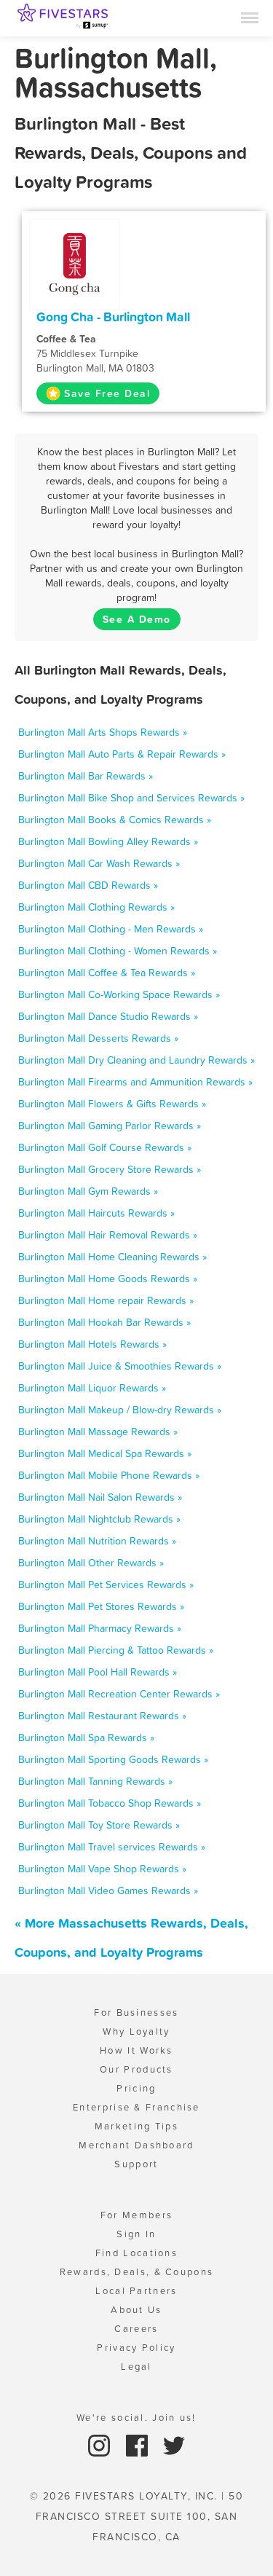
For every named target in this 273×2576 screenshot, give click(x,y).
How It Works (136, 2050)
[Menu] (250, 17)
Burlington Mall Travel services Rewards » (112, 1847)
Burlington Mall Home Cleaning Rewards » (112, 1257)
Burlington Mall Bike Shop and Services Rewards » (131, 798)
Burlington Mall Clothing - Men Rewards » (111, 929)
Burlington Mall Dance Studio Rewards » (108, 1016)
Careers (136, 2329)
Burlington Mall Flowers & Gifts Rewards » (112, 1104)
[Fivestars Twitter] (174, 2445)
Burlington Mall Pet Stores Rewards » (101, 1606)
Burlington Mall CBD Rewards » (88, 885)
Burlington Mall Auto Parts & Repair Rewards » (122, 754)
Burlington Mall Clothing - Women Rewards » (118, 951)
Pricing (136, 2088)
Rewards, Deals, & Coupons (137, 2272)
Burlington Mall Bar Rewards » (86, 776)
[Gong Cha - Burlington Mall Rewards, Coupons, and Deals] (75, 263)
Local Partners (136, 2291)
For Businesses (136, 2012)
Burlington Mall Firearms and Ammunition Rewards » (135, 1082)
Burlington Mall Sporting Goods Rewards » (113, 1759)
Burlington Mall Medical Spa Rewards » (105, 1453)
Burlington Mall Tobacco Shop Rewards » (110, 1803)
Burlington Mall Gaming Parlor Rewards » (110, 1126)
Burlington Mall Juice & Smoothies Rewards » (120, 1366)
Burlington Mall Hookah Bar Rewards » (104, 1322)
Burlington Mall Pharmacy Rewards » (100, 1628)
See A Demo (137, 619)
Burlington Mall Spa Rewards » (86, 1737)
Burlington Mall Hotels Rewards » (92, 1344)
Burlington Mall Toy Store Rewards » (99, 1825)
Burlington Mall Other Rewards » (91, 1563)
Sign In (136, 2234)
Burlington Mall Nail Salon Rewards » (100, 1497)
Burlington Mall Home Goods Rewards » (108, 1279)
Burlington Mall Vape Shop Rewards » (102, 1869)
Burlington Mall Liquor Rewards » (92, 1388)
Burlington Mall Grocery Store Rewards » (110, 1169)
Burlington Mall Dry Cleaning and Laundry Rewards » (136, 1060)
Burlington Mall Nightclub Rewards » (99, 1519)
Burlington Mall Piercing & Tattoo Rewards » (116, 1650)
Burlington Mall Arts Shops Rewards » (103, 732)
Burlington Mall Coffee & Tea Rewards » (107, 973)
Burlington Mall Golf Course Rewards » (105, 1147)
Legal (136, 2367)
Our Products (136, 2069)
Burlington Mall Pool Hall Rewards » (98, 1672)
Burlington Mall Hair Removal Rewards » (108, 1235)
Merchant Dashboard (136, 2145)
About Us (136, 2310)
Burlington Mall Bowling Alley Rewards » (108, 841)
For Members (136, 2215)
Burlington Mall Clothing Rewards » (96, 907)
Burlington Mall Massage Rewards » (98, 1432)
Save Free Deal (107, 393)
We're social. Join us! (136, 2418)
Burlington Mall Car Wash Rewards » (99, 863)
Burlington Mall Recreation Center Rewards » (119, 1694)
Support (136, 2164)
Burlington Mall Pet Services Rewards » (106, 1585)
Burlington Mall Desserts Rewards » (98, 1038)
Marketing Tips (136, 2126)
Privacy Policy (136, 2348)
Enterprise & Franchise (136, 2107)
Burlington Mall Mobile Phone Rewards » (109, 1475)
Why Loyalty (136, 2031)
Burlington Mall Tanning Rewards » (95, 1781)
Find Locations (136, 2253)
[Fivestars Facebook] (139, 2445)
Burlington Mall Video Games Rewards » (108, 1890)
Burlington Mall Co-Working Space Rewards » (119, 994)
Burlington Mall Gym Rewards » (88, 1191)
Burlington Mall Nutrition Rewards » (97, 1541)
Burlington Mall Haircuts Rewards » (96, 1213)
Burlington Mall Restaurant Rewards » (102, 1716)
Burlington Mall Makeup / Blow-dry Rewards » (120, 1410)
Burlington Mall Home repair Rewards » (106, 1300)
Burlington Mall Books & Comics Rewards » (115, 820)
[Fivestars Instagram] (101, 2445)
